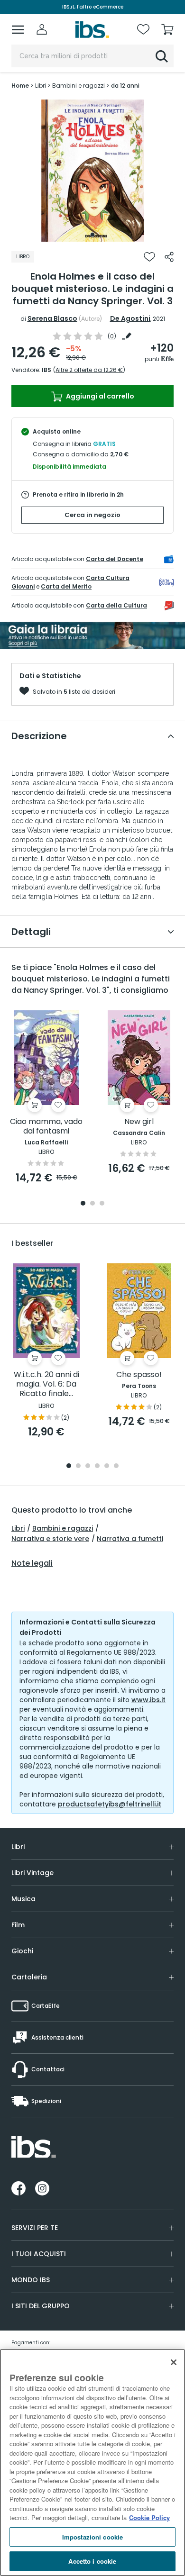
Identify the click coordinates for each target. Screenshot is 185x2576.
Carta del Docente (115, 559)
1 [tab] (92, 235)
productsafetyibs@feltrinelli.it (110, 1804)
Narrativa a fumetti (130, 1539)
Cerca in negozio (92, 515)
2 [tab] (92, 1204)
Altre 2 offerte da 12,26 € (89, 370)
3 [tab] (102, 1204)
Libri (18, 1528)
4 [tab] (97, 1466)
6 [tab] (116, 1466)
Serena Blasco (52, 318)
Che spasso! (139, 1375)
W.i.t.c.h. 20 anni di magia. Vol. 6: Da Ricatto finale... (46, 1384)
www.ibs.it (148, 1700)
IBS (46, 370)
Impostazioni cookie (92, 2537)
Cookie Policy (149, 2517)
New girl (139, 1122)
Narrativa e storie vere (50, 1539)
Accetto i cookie (92, 2561)
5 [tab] (107, 1466)
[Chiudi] (174, 2362)
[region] (92, 2463)
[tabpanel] (92, 171)
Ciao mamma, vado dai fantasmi (46, 1127)
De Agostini (130, 318)
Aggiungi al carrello (99, 396)
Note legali (32, 1563)
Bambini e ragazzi (63, 1528)
